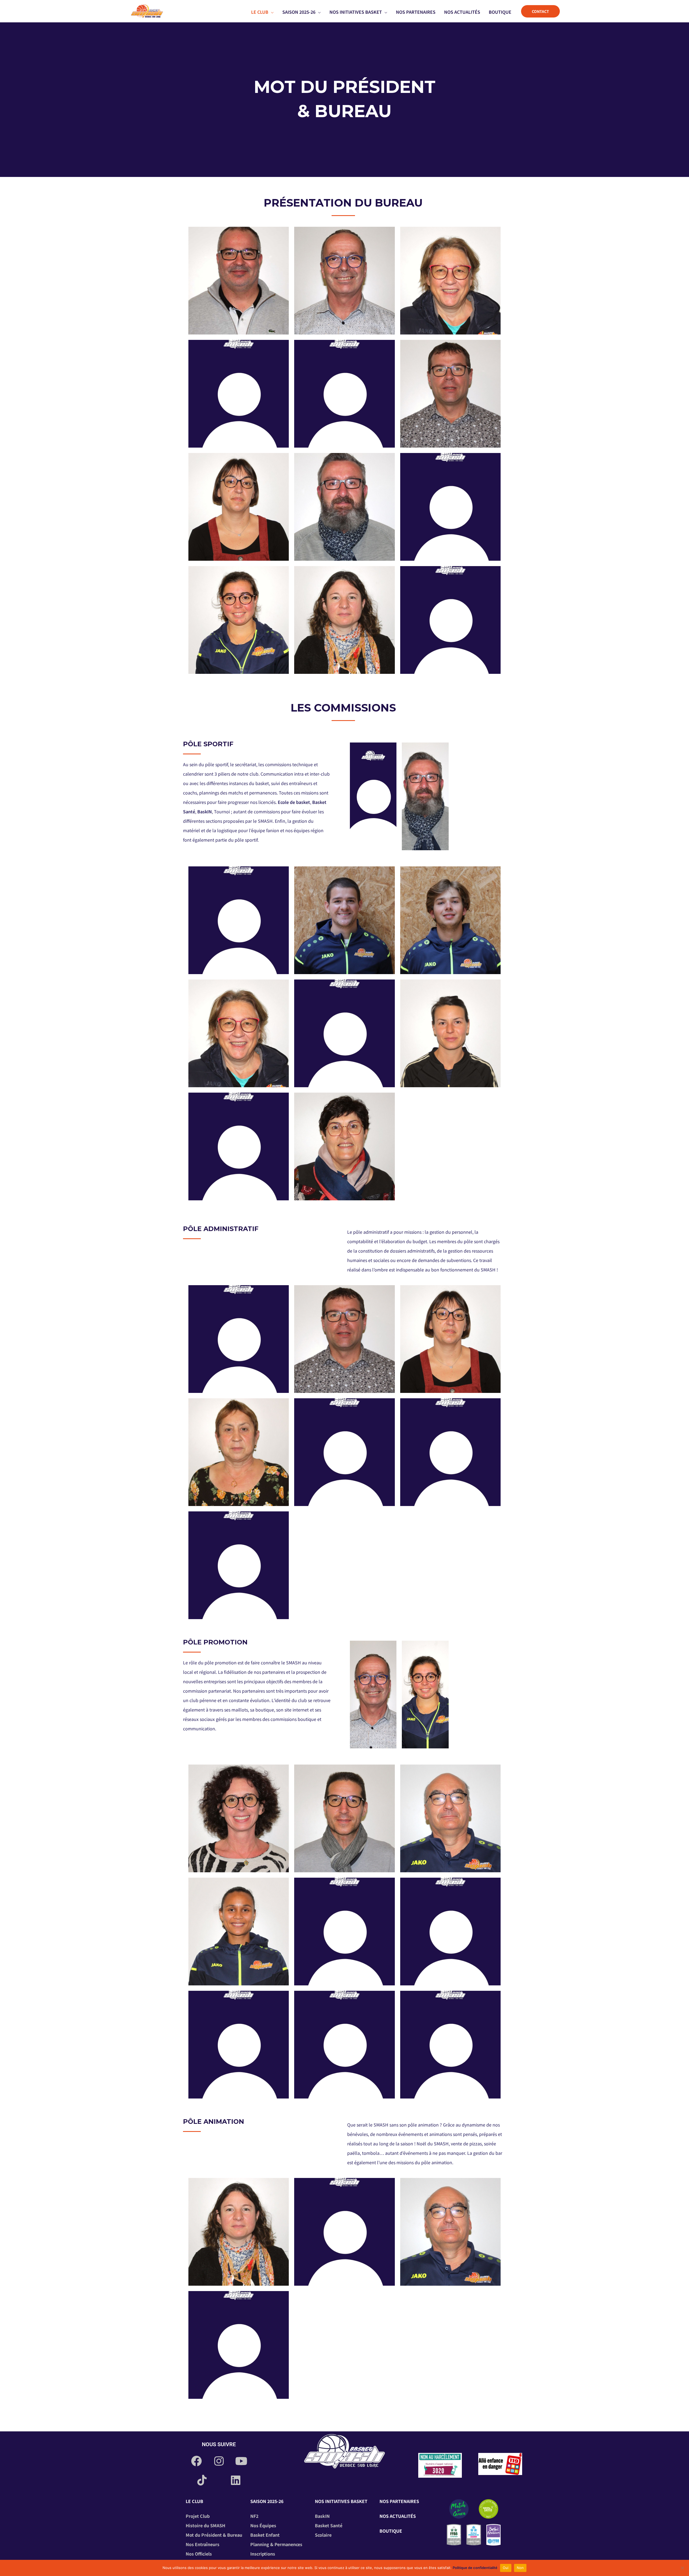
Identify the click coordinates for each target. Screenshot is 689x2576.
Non (520, 2568)
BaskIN (205, 811)
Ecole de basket (294, 802)
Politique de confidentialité (475, 2568)
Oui (506, 2568)
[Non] (682, 2568)
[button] (271, 12)
